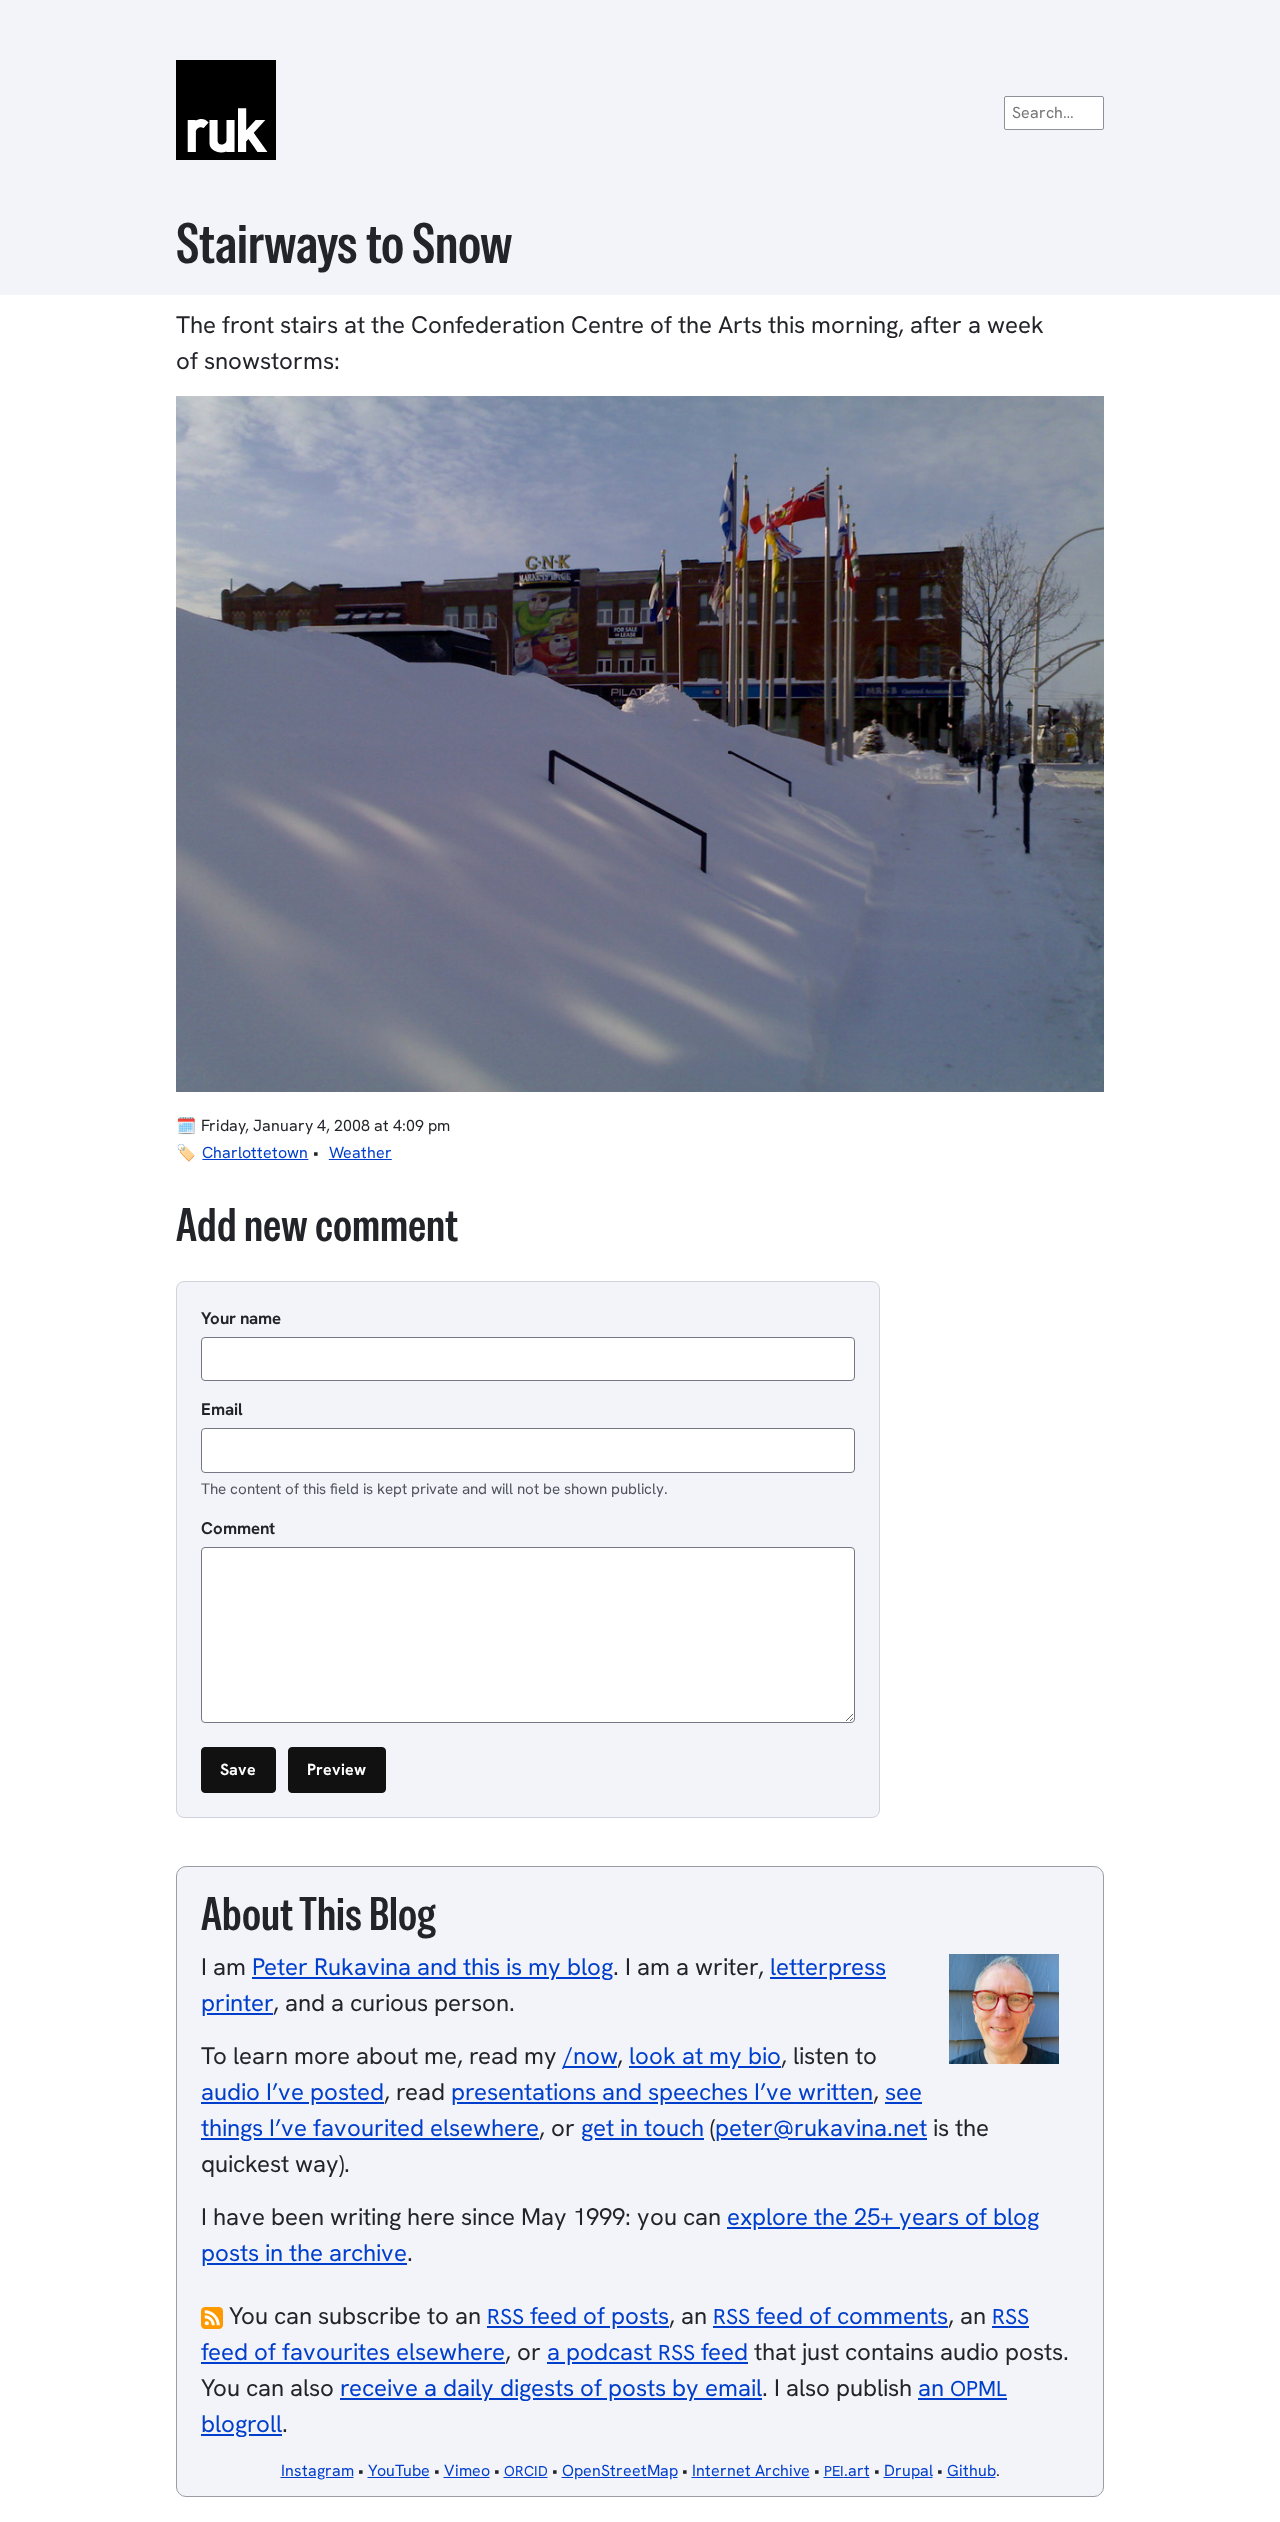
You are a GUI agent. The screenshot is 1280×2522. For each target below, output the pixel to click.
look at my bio (705, 2055)
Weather (360, 1152)
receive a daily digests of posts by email (551, 2387)
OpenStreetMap (620, 2470)
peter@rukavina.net (821, 2127)
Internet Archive (751, 2470)
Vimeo (467, 2470)
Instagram (317, 2470)
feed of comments (830, 2315)
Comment (238, 1528)
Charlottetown (255, 1152)
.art (847, 2470)
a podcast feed (647, 2351)
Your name (241, 1318)
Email (222, 1409)
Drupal (908, 2470)
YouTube (399, 2470)
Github (971, 2470)
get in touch (642, 2127)
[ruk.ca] (640, 110)
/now (590, 2055)
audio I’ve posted (292, 2091)
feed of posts (578, 2315)
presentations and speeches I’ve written (662, 2091)
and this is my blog (432, 1966)
